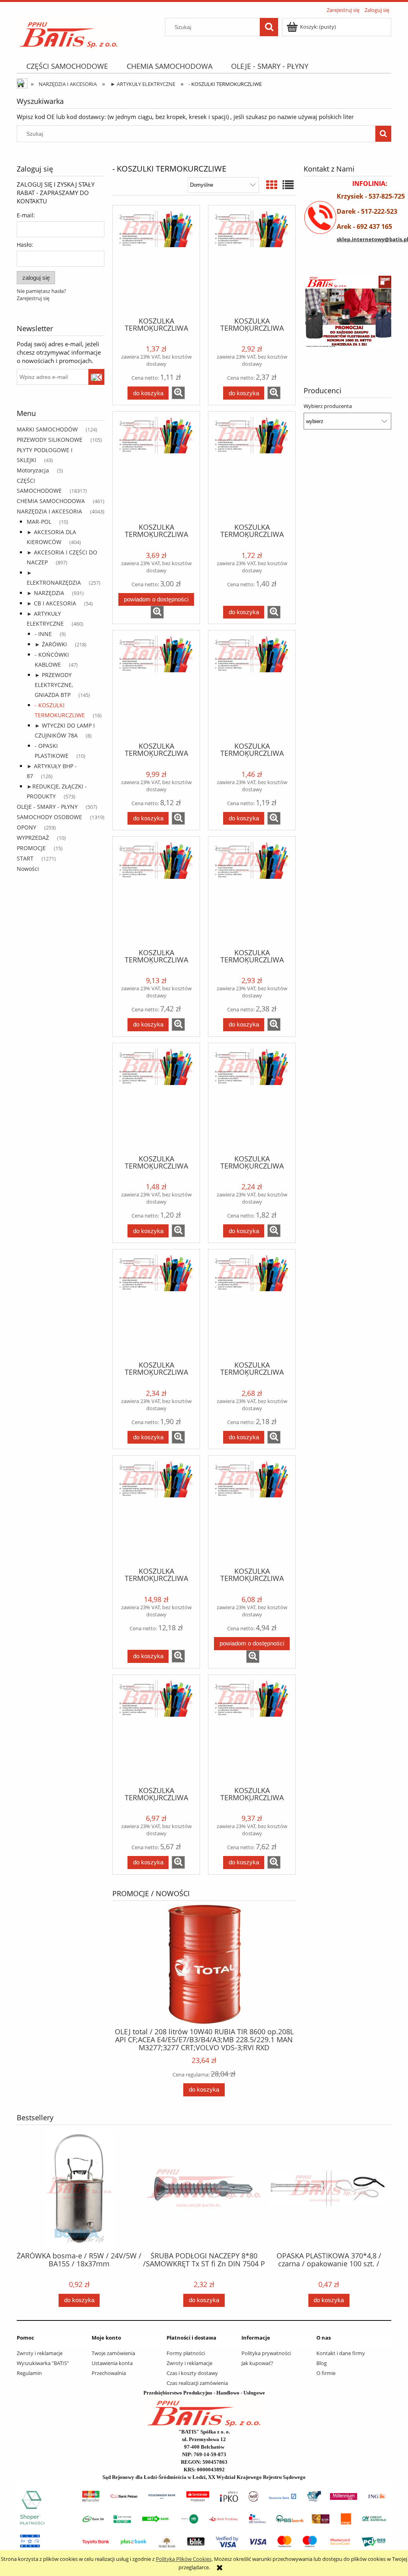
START (25, 858)
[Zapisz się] (96, 377)
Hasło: (25, 245)
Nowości (28, 869)
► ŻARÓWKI (51, 644)
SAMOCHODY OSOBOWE (49, 817)
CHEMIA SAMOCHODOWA (51, 501)
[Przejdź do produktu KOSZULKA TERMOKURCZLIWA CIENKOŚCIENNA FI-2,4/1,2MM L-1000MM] (252, 466)
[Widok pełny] (288, 185)
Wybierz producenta (328, 406)
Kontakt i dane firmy (341, 2353)
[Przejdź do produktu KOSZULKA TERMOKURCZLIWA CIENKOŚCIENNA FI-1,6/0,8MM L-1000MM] (156, 260)
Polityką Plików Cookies (184, 2559)
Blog (322, 2363)
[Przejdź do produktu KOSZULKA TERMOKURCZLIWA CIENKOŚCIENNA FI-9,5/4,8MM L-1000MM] (252, 1304)
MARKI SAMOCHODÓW (47, 429)
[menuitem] (67, 66)
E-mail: (26, 215)
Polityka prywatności (266, 2353)
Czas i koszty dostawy (192, 2373)
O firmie (326, 2373)
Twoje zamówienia (113, 2353)
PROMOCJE (31, 848)
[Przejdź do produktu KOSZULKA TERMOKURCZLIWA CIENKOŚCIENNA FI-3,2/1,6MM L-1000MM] (252, 685)
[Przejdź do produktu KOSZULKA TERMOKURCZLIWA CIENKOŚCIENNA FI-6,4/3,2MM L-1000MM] (252, 1098)
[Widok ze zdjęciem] (272, 185)
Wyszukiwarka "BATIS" (43, 2363)
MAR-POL (39, 522)
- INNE (43, 634)
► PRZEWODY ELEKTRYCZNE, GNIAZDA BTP (54, 685)
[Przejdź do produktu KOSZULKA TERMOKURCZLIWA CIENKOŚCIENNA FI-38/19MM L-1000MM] (156, 892)
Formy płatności (186, 2353)
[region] (347, 315)
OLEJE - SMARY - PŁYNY (47, 807)
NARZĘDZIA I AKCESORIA (49, 511)
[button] (178, 393)
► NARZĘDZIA (45, 593)
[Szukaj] (269, 27)
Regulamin (29, 2373)
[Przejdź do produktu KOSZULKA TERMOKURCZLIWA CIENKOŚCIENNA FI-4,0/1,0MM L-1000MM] (252, 892)
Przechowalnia (109, 2373)
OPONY (26, 827)
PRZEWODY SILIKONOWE (50, 440)
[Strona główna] (69, 32)
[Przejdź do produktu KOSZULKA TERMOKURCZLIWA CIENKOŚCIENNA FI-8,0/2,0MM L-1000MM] (156, 1304)
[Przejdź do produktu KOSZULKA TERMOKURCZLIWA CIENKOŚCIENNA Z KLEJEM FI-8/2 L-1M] (252, 1730)
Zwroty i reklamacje (40, 2353)
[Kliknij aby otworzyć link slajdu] (347, 315)
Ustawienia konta (112, 2363)
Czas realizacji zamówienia (197, 2383)
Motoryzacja (33, 470)
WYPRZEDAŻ (33, 838)
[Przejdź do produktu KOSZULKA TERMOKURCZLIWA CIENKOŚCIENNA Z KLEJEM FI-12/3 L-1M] (156, 1510)
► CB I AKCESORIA (51, 603)
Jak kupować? (257, 2363)
